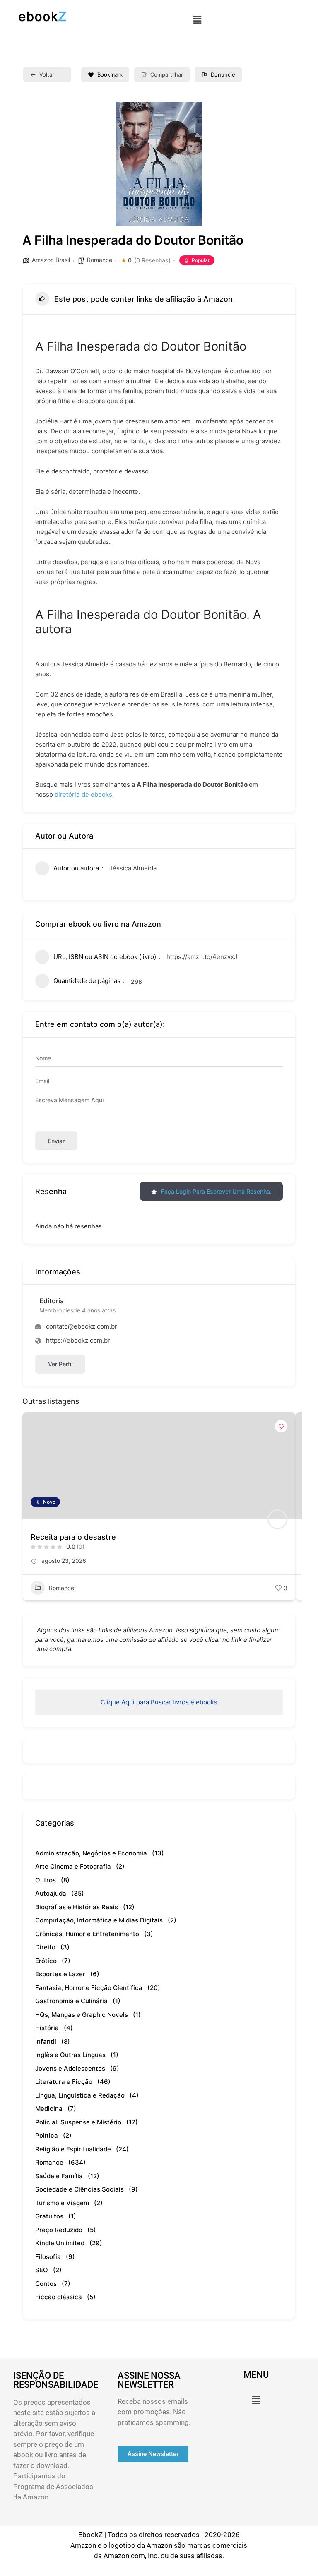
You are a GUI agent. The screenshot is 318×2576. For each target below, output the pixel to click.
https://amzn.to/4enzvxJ (202, 957)
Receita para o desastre (73, 1537)
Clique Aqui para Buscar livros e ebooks (159, 1702)
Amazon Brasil (51, 260)
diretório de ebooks (83, 794)
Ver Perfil (60, 1364)
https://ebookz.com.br (78, 1340)
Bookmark (110, 74)
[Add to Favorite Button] (281, 1426)
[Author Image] (277, 1519)
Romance (100, 260)
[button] (197, 20)
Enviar (56, 1141)
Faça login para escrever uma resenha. (216, 1191)
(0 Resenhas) (152, 260)
